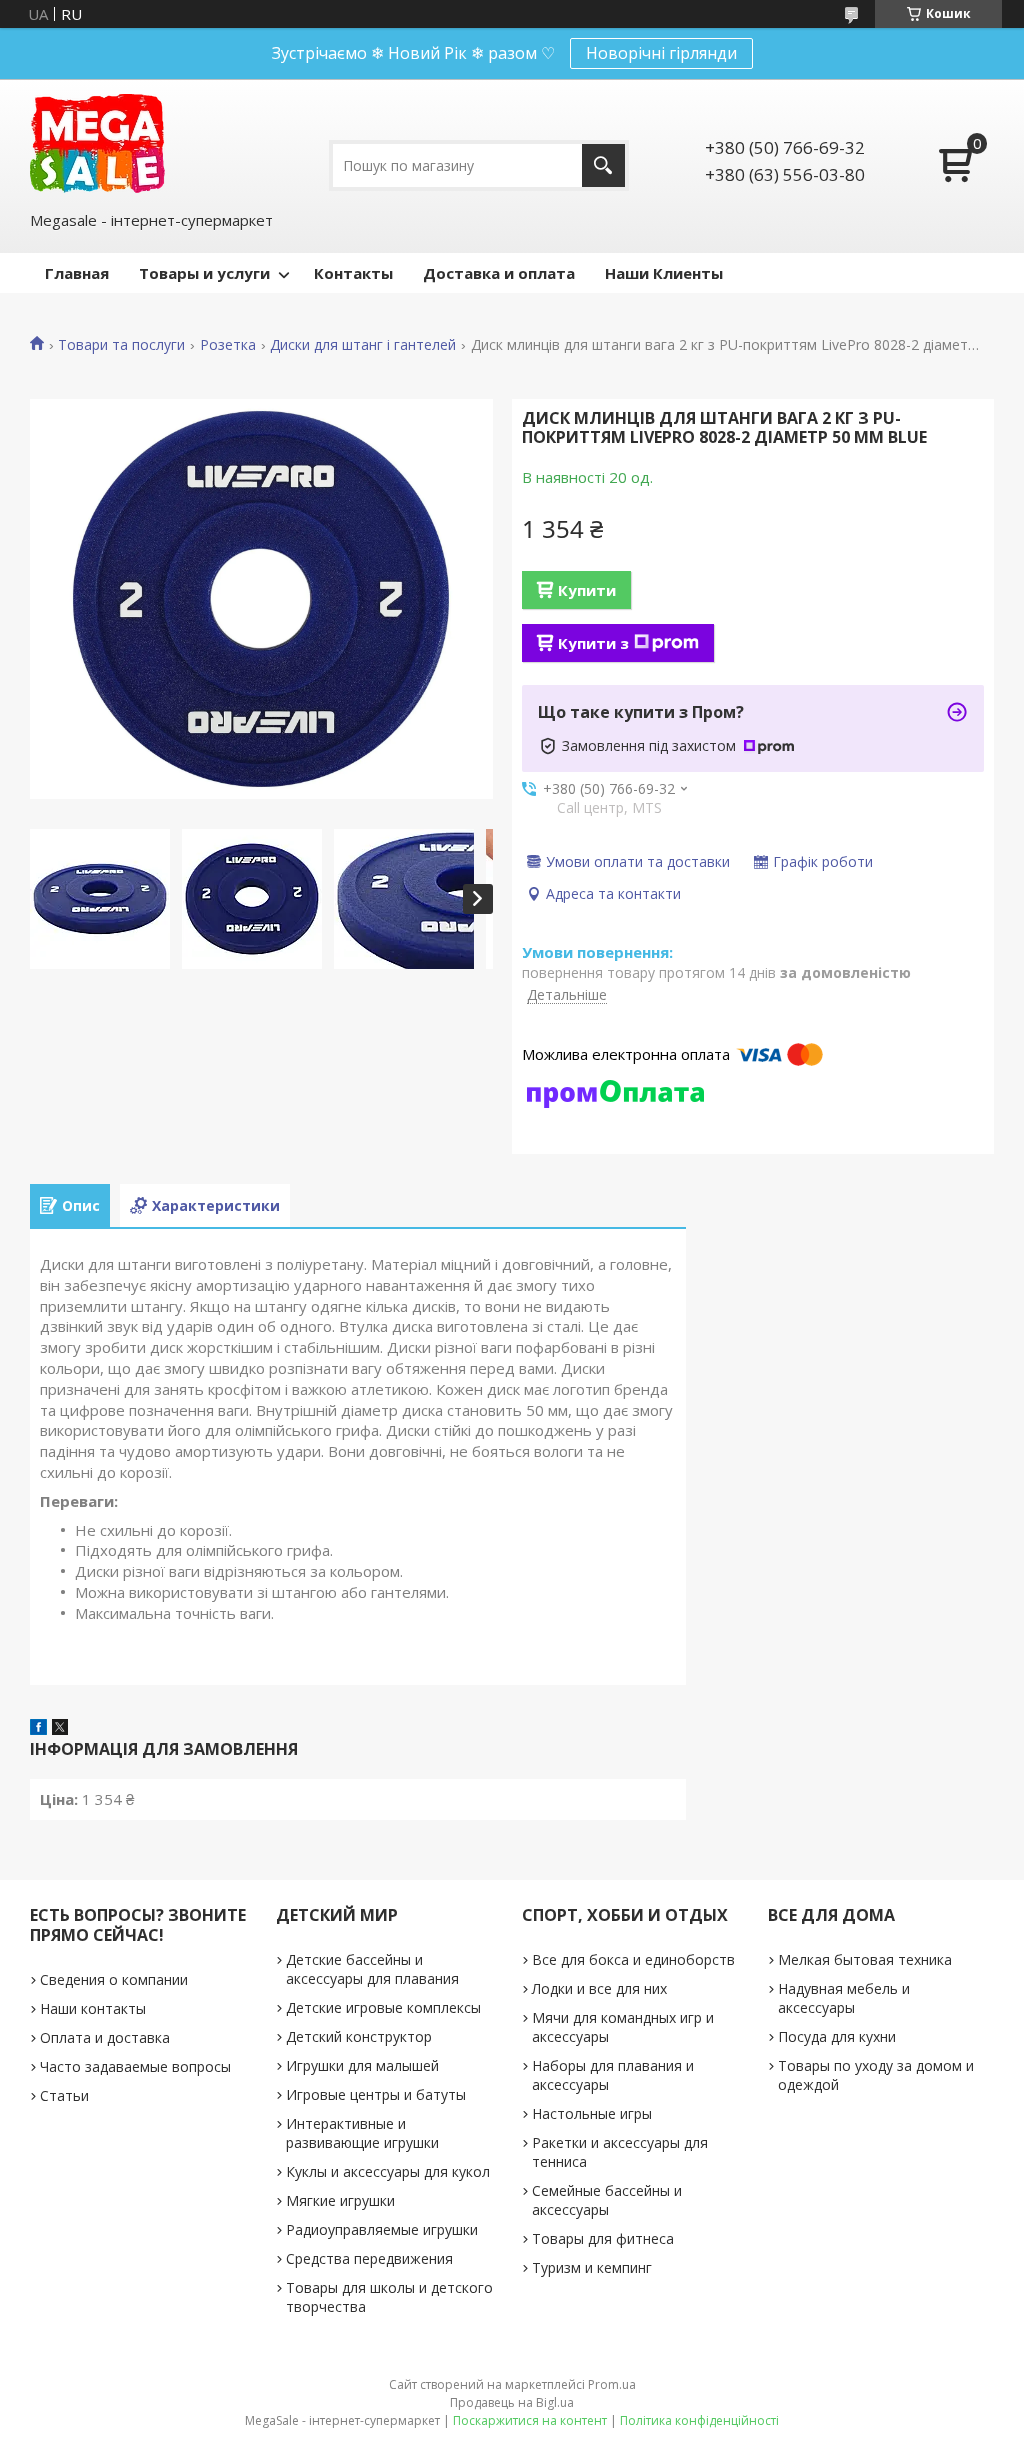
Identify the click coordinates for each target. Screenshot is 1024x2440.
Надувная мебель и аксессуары (844, 1998)
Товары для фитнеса (603, 2238)
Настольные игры (592, 2113)
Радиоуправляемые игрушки (382, 2229)
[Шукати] (603, 165)
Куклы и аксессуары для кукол (388, 2171)
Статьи (64, 2095)
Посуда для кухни (837, 2036)
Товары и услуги (204, 273)
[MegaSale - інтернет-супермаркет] (97, 143)
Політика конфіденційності (699, 2420)
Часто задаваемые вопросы (135, 2066)
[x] (60, 1729)
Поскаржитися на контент (530, 2420)
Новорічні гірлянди (661, 53)
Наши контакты (93, 2008)
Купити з (593, 643)
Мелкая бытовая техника (865, 1959)
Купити (587, 590)
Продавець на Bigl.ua (512, 2402)
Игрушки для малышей (362, 2065)
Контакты (353, 273)
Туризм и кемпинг (592, 2267)
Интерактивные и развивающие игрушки (362, 2133)
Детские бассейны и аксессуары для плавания (372, 1969)
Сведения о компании (114, 1979)
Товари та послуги (121, 345)
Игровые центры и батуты (376, 2094)
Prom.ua (612, 2384)
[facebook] (38, 1729)
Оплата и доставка (105, 2037)
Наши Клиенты (664, 273)
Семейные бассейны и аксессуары (607, 2200)
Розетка (228, 345)
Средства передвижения (369, 2258)
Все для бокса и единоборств (633, 1959)
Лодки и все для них (599, 1988)
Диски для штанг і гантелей (363, 345)
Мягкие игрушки (340, 2200)
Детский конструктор (359, 2036)
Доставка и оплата (499, 273)
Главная (77, 273)
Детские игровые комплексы (383, 2007)
